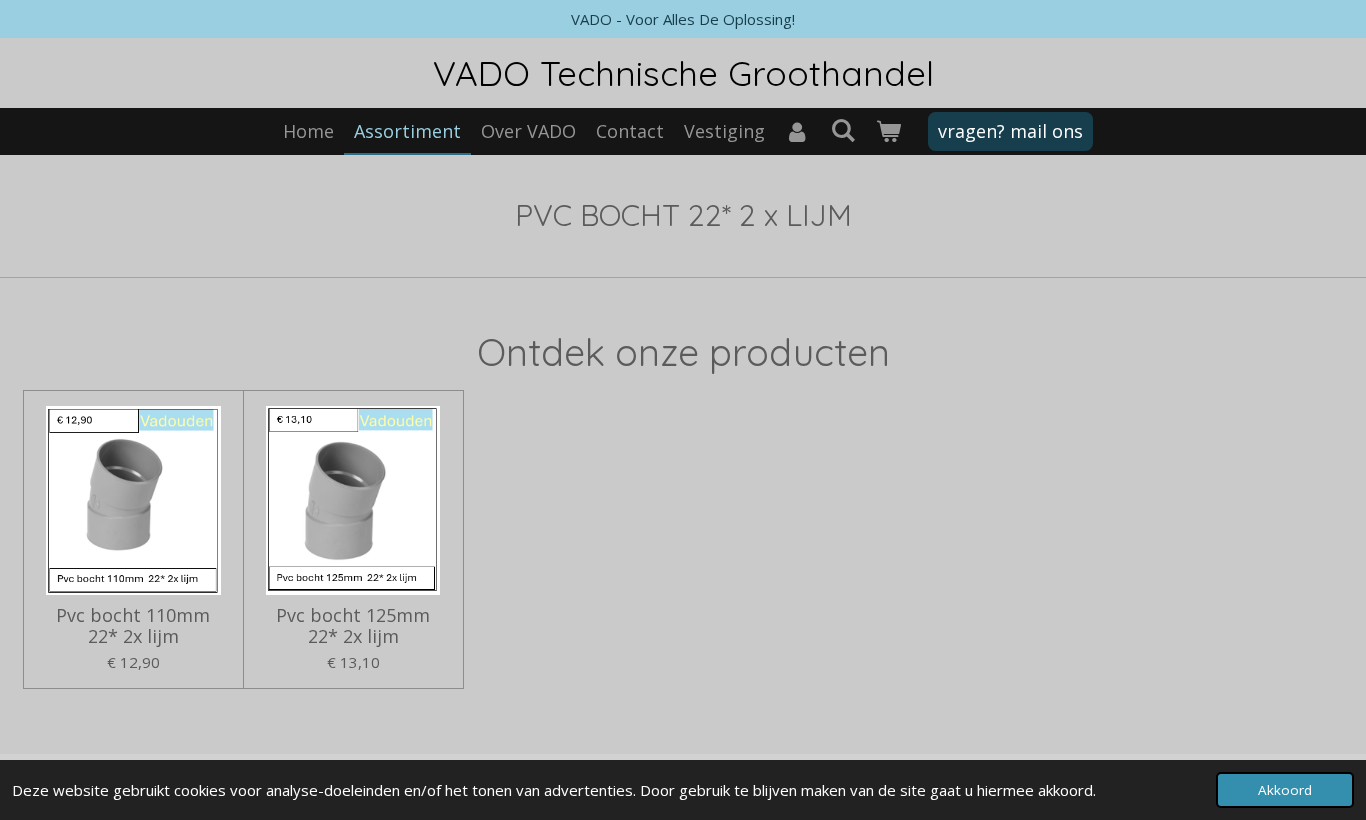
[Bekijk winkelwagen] (887, 131)
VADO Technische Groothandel (683, 73)
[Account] (797, 131)
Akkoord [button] (1285, 790)
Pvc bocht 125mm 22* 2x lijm (353, 626)
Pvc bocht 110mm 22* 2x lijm (133, 626)
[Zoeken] (842, 130)
